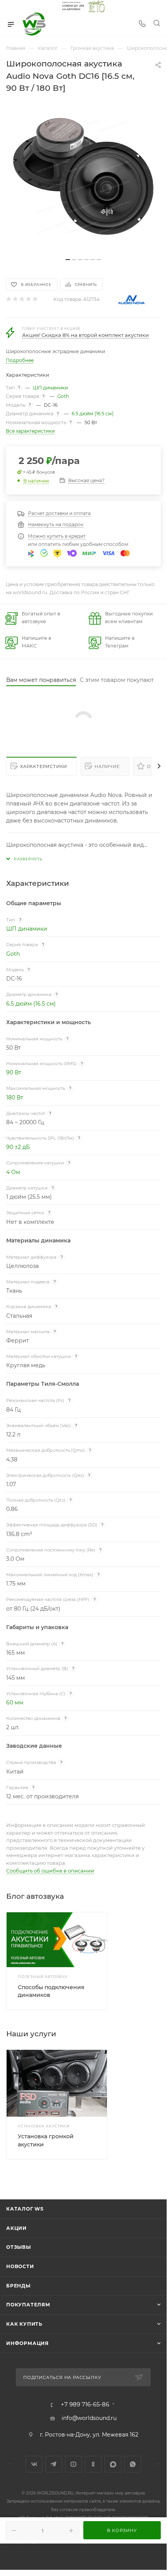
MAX (113, 2464)
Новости (20, 2266)
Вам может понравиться (41, 680)
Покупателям (28, 2305)
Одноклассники (93, 2464)
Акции (16, 2228)
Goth (63, 396)
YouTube (73, 2464)
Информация (28, 2343)
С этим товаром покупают (117, 680)
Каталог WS (25, 2209)
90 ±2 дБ (18, 1147)
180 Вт (15, 1098)
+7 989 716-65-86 (85, 2405)
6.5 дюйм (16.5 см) (93, 414)
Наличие (107, 766)
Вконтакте (34, 2464)
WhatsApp (133, 2464)
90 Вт (14, 1072)
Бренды (18, 2286)
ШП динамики (50, 388)
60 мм (15, 1703)
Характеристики (44, 766)
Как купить (24, 2324)
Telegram (54, 2464)
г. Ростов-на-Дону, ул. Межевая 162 (89, 2435)
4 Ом (13, 1172)
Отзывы (19, 2247)
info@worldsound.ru (89, 2418)
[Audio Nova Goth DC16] (83, 177)
